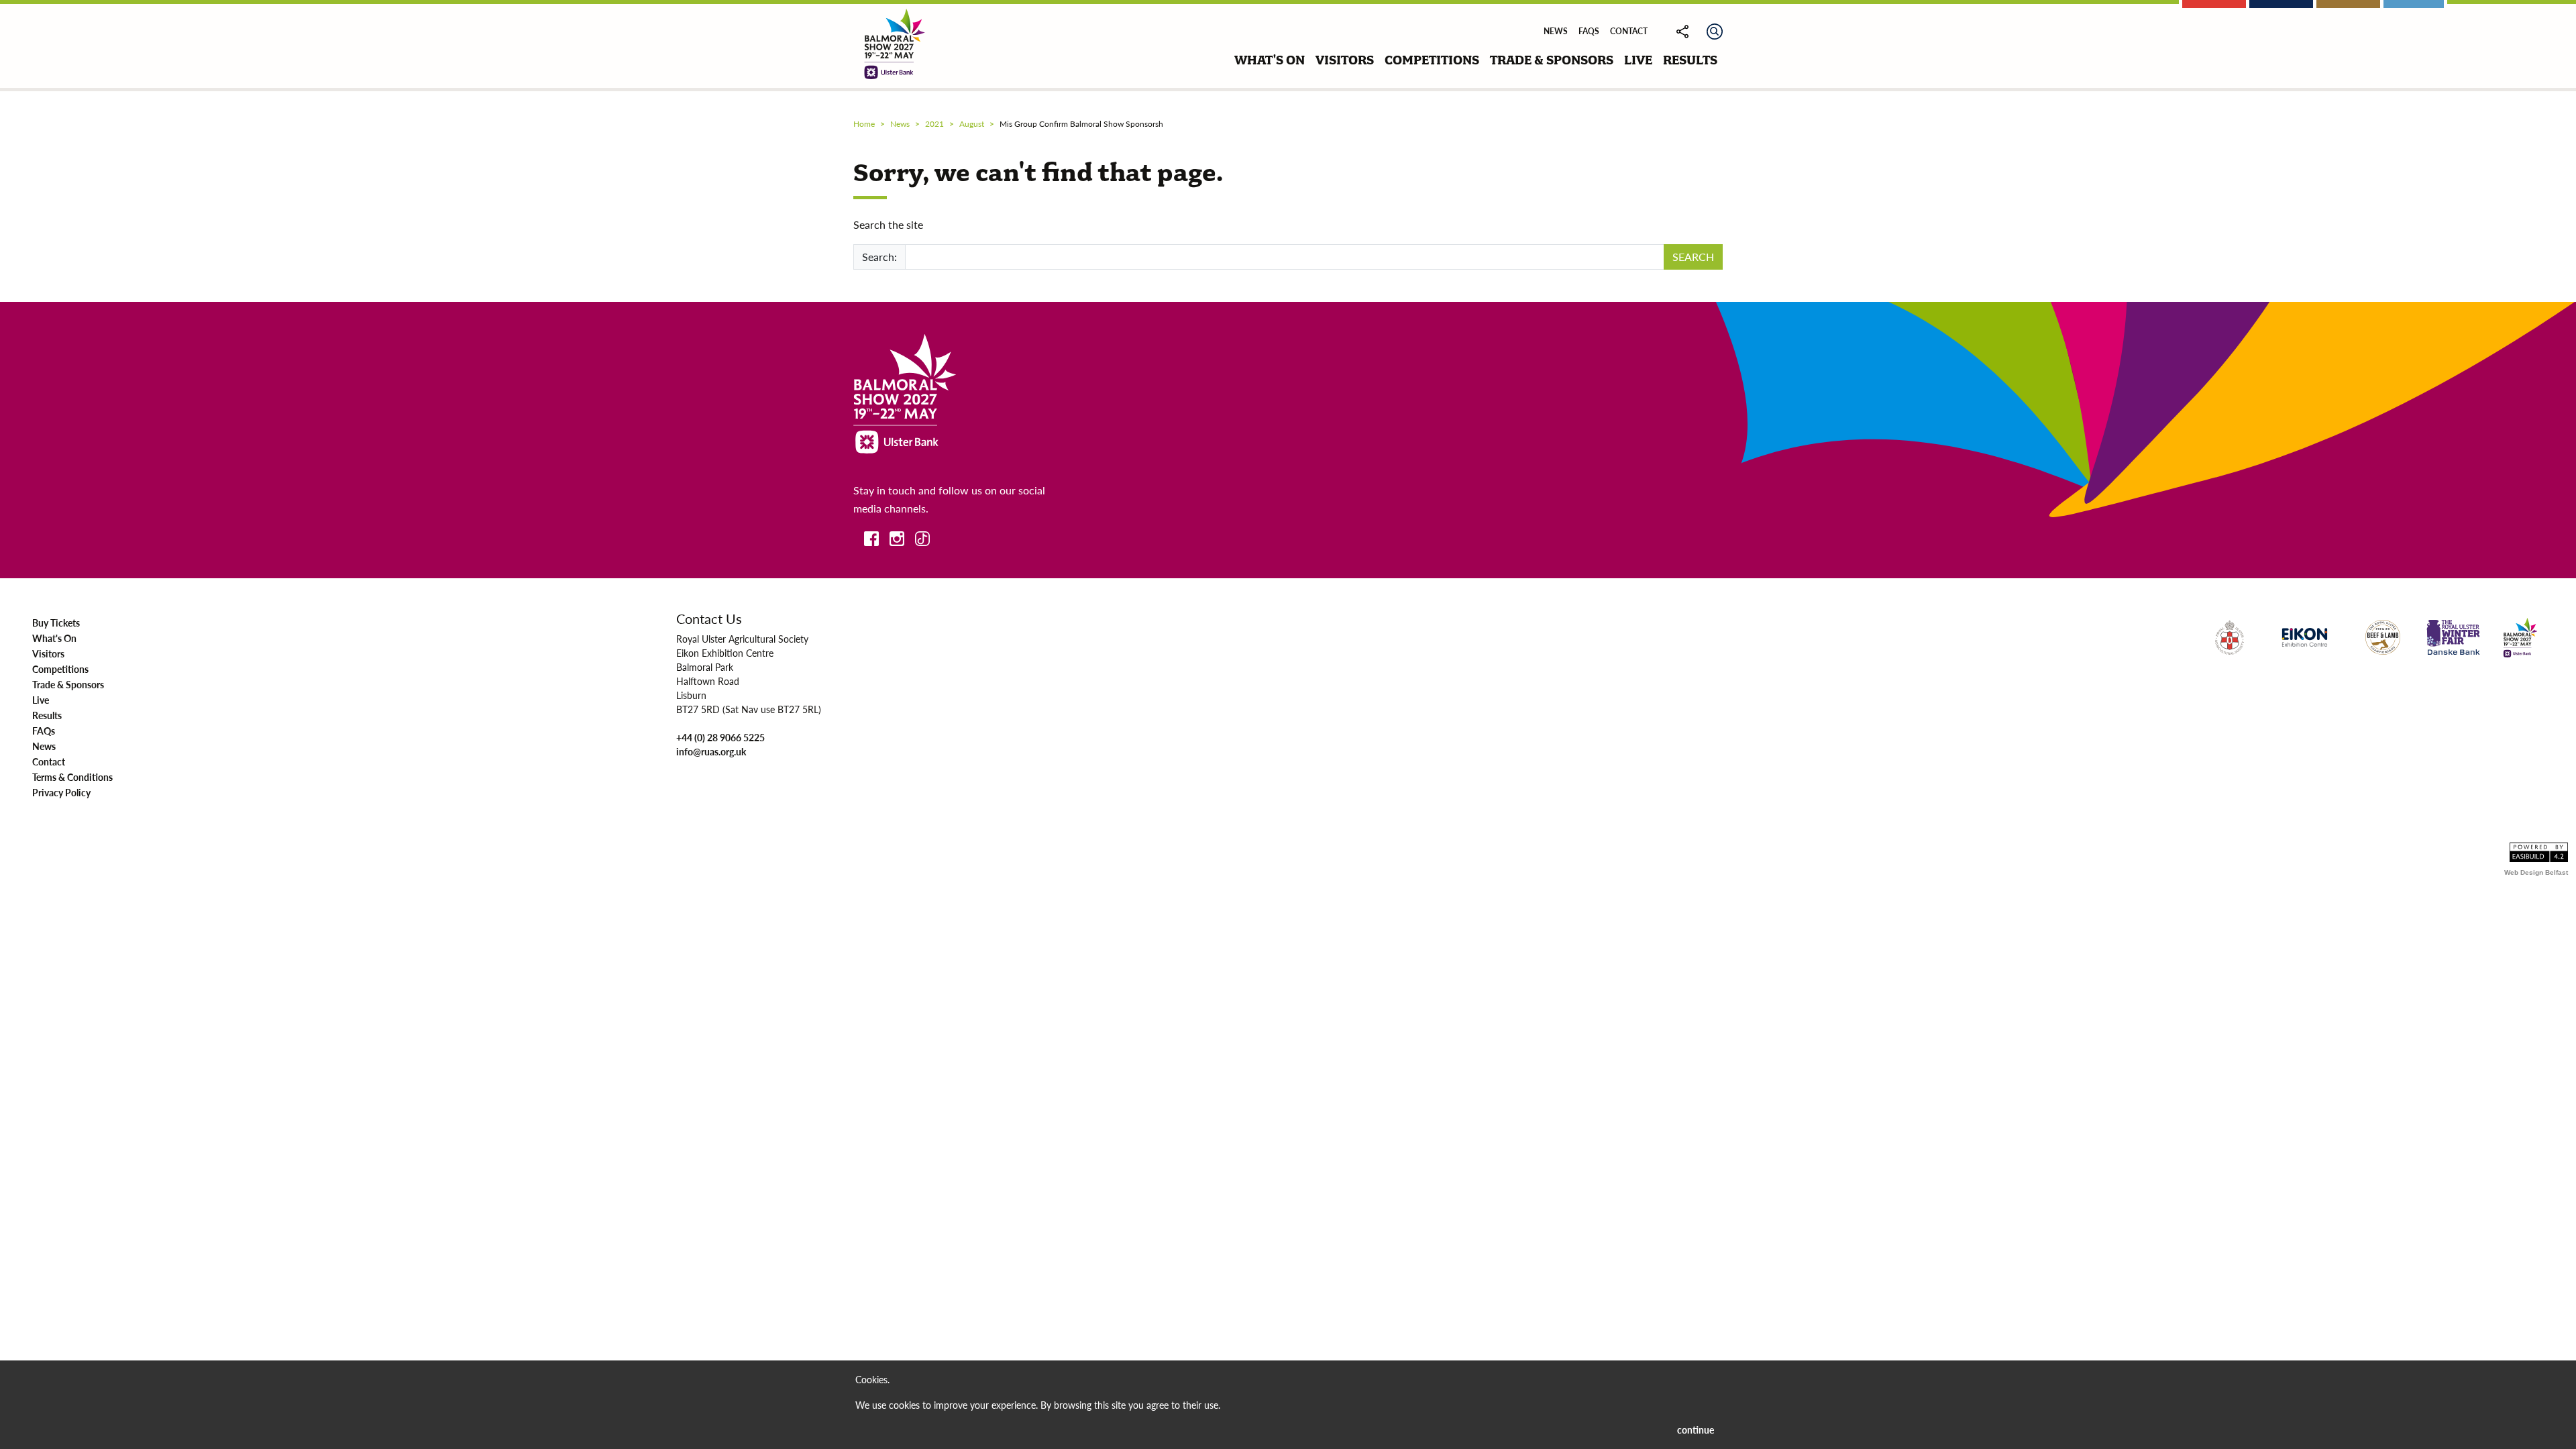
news (900, 124)
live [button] (1638, 60)
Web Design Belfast (2536, 872)
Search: (879, 257)
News (1556, 31)
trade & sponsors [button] (1552, 60)
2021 (934, 124)
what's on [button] (1270, 60)
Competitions (60, 669)
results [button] (1690, 60)
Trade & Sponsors (68, 684)
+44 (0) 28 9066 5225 (720, 737)
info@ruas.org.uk (711, 751)
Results (47, 715)
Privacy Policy (61, 792)
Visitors (48, 653)
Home (864, 124)
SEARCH (1693, 257)
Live (41, 700)
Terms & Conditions (72, 777)
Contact (1629, 31)
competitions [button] (1432, 60)
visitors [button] (1345, 60)
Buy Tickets (56, 623)
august (972, 124)
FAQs (1589, 31)
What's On (54, 638)
